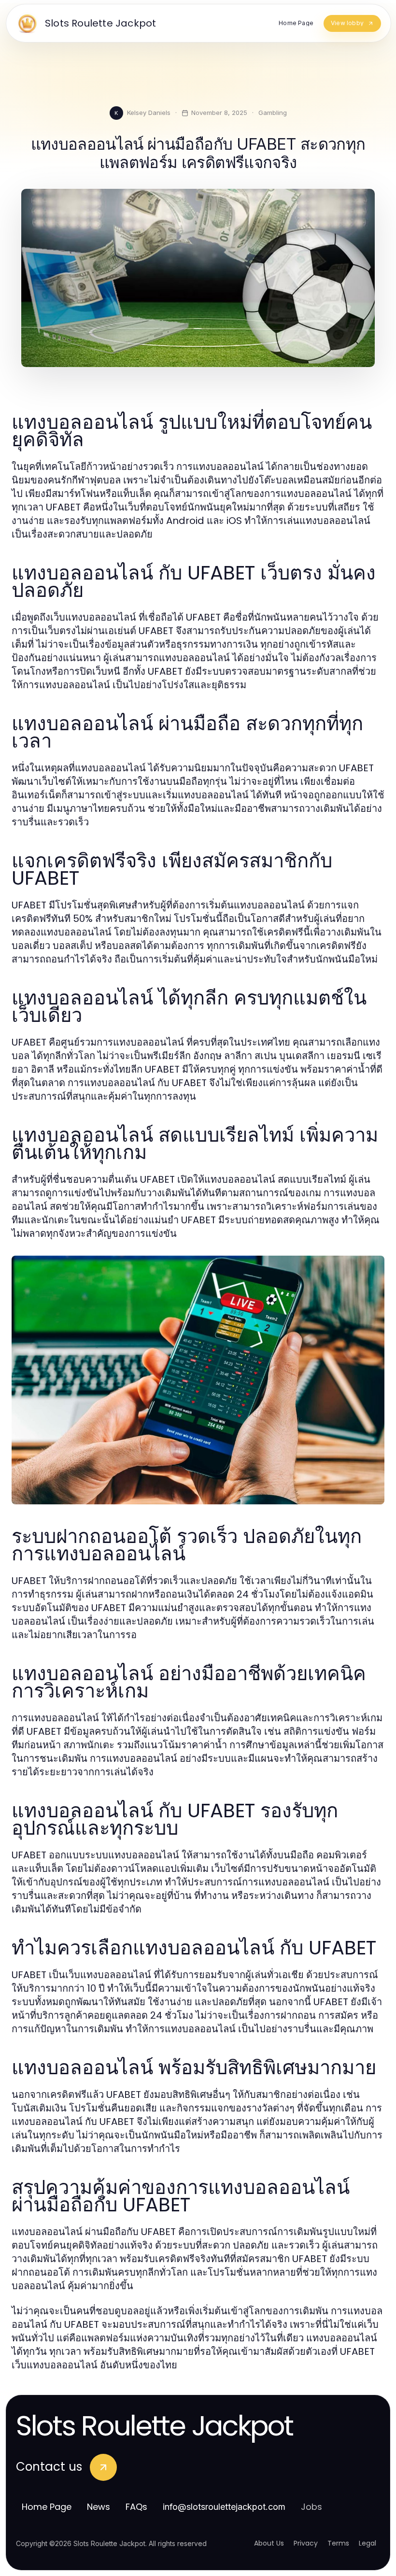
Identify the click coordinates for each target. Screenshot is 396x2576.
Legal (368, 2543)
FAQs (136, 2507)
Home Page (47, 2507)
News (99, 2507)
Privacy (306, 2543)
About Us (269, 2543)
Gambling (273, 113)
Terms (338, 2543)
